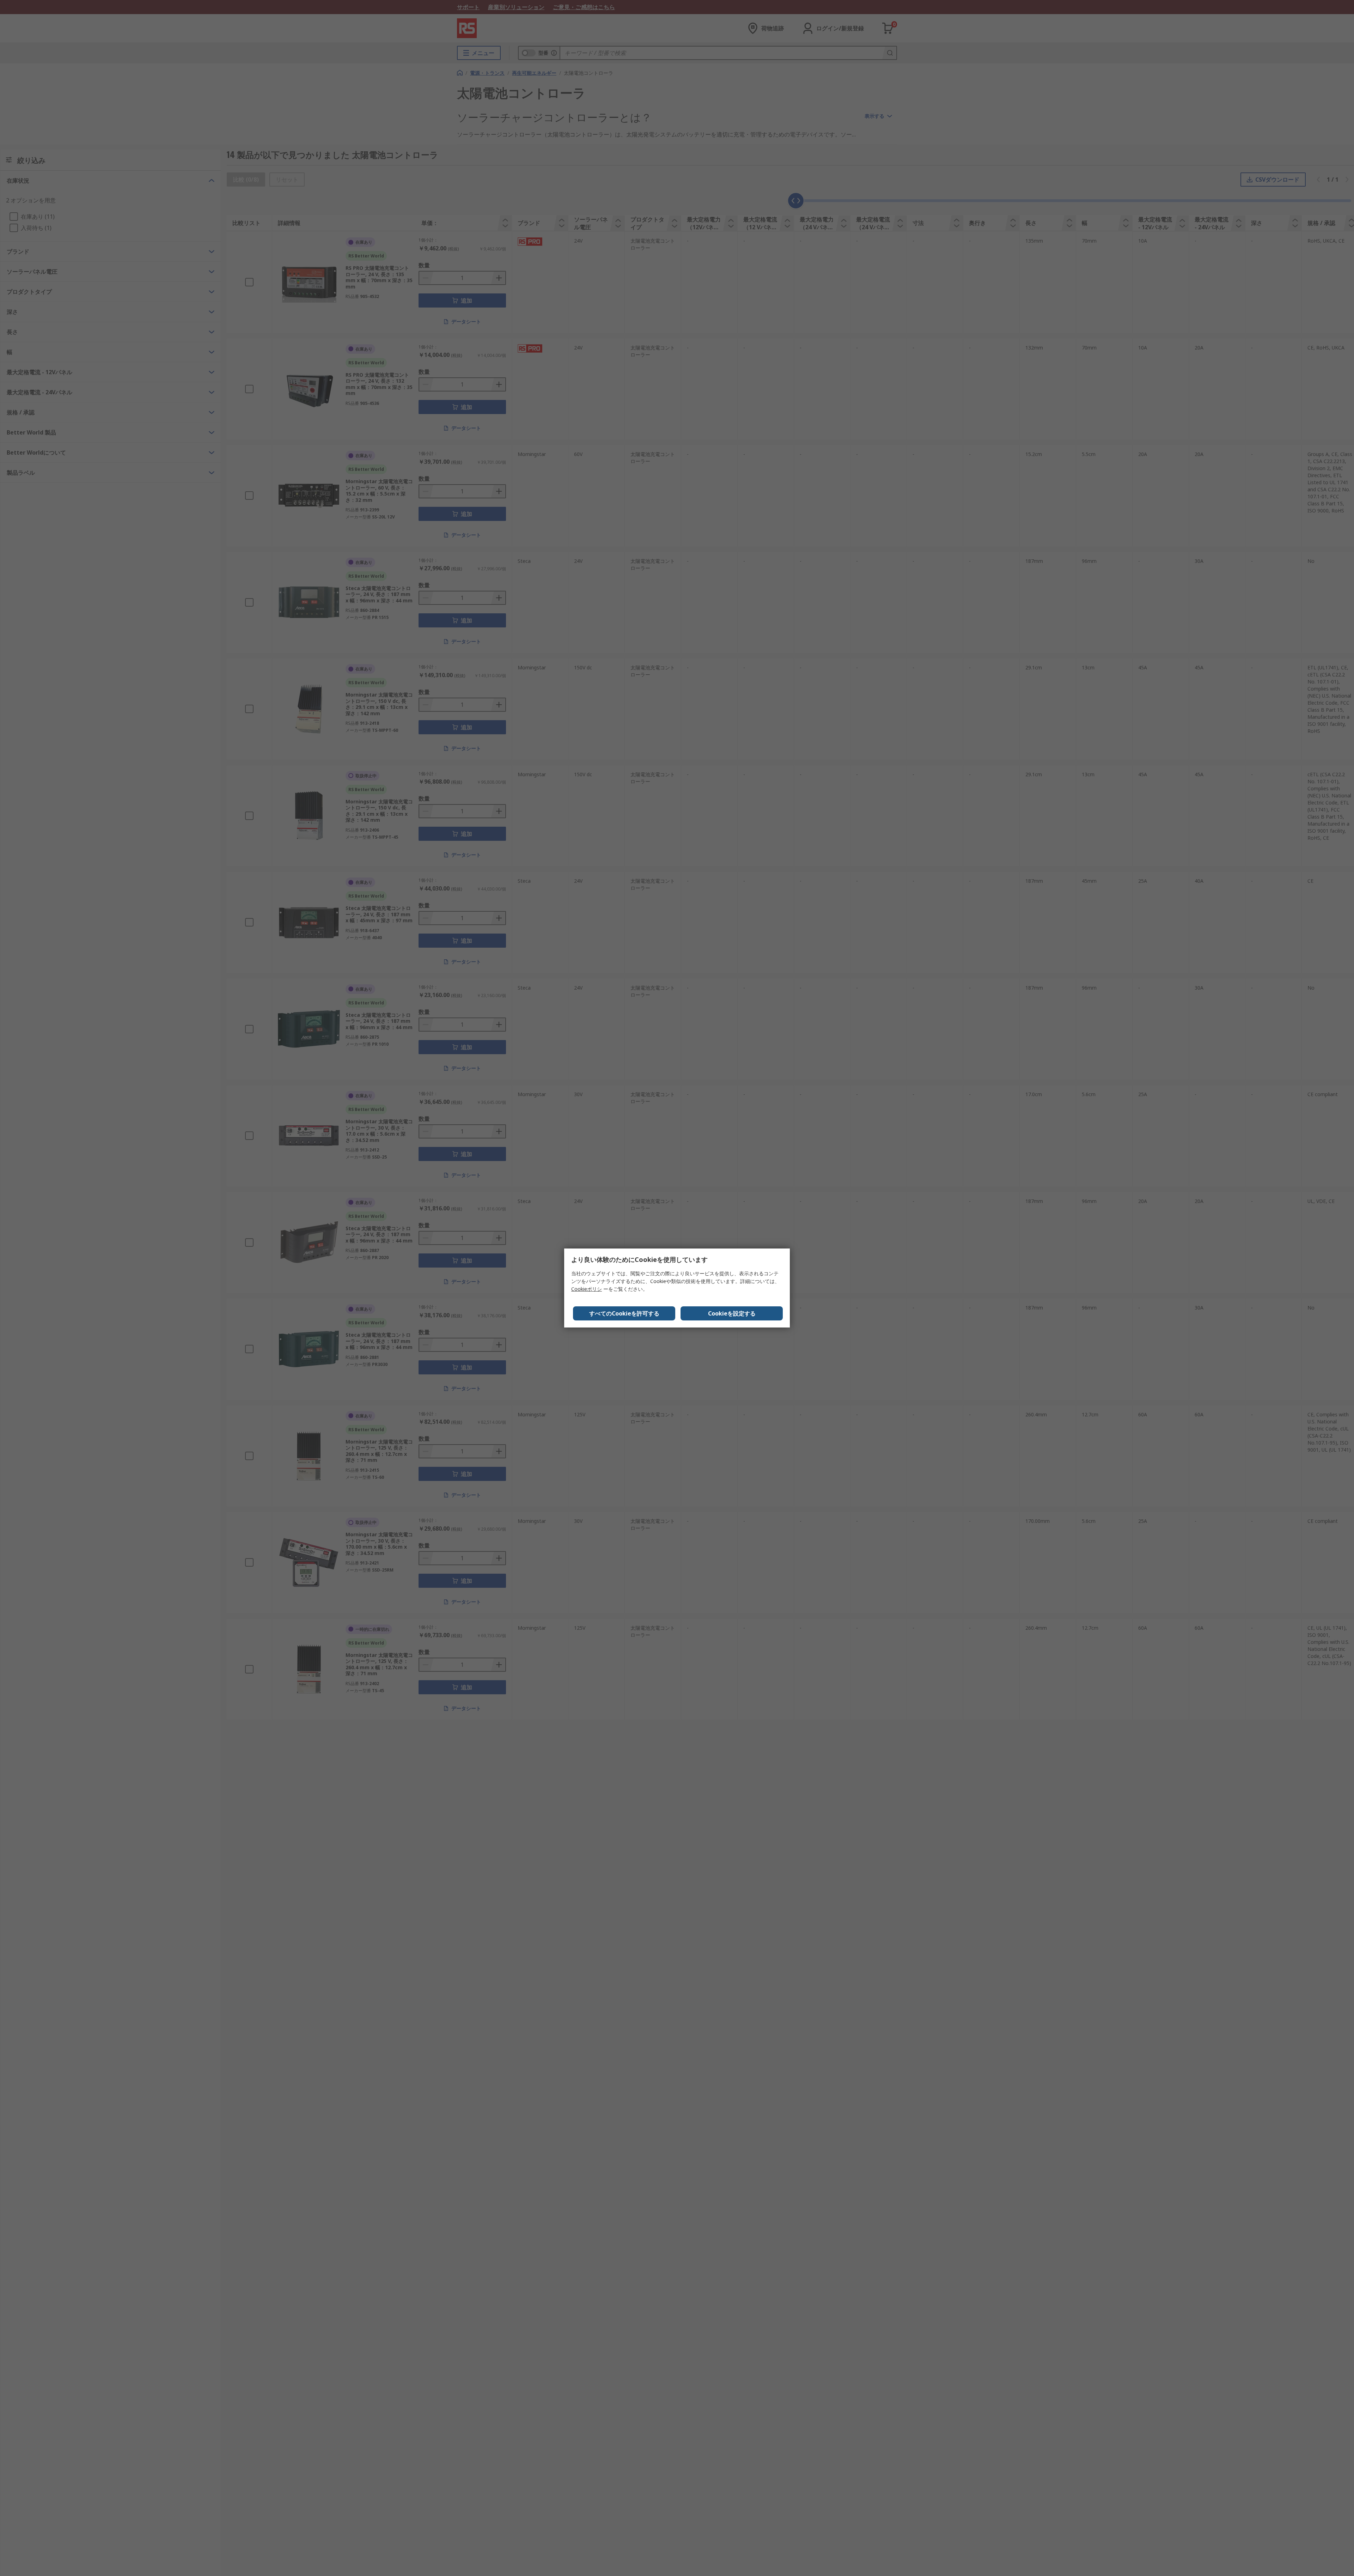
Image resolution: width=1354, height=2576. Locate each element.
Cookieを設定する (732, 1313)
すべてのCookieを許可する (624, 1313)
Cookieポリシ (587, 1289)
